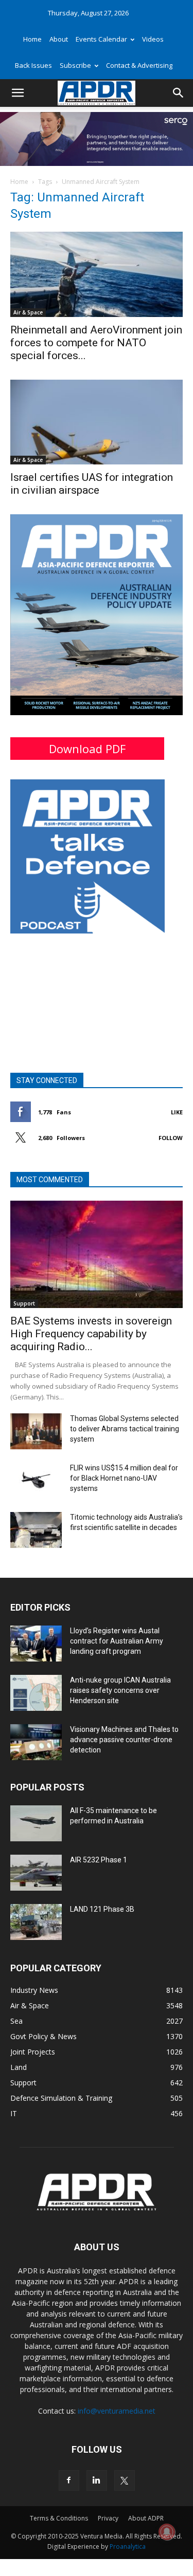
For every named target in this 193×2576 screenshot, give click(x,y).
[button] (17, 93)
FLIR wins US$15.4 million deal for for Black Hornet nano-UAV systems (124, 1478)
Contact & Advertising (139, 65)
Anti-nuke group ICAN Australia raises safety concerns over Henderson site (120, 1690)
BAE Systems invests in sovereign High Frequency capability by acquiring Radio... (91, 1334)
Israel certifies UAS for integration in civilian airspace (92, 484)
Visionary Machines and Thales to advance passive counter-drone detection (124, 1740)
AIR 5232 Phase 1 (99, 1860)
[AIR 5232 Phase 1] (36, 1873)
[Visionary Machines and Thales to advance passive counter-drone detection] (36, 1742)
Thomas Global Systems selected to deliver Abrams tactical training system (125, 1429)
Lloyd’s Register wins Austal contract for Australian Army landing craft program (117, 1641)
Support (24, 1303)
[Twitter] (125, 2480)
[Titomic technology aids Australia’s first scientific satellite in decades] (36, 1530)
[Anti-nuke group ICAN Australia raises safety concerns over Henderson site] (36, 1693)
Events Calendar (101, 39)
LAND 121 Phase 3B (102, 1909)
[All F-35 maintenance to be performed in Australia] (36, 1823)
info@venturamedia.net (117, 2411)
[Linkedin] (97, 2480)
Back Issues (33, 65)
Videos (153, 39)
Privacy (108, 2518)
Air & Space (28, 312)
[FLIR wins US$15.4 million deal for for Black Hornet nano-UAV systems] (36, 1481)
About (59, 39)
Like (177, 1112)
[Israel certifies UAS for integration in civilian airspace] (97, 422)
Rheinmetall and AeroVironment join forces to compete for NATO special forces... (96, 343)
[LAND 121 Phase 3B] (36, 1922)
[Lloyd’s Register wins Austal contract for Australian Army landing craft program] (36, 1644)
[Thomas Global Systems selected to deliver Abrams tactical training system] (36, 1431)
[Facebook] (69, 2480)
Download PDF (87, 749)
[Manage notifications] (167, 2532)
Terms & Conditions (59, 2518)
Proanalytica (128, 2546)
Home (32, 39)
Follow (171, 1138)
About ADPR (146, 2518)
